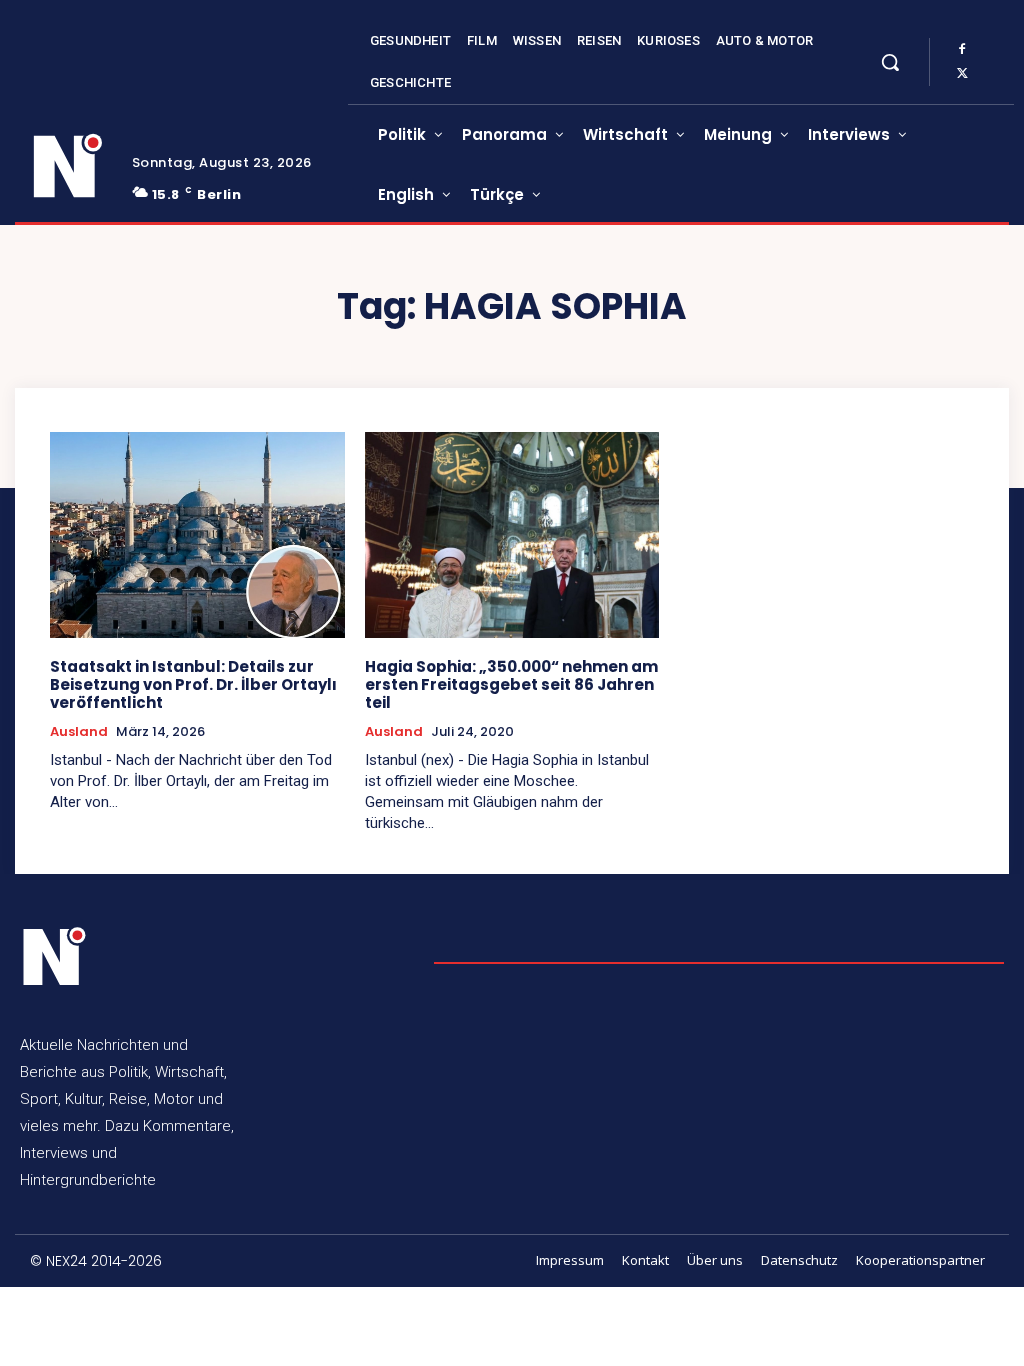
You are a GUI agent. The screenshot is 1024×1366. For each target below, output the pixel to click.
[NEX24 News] (68, 166)
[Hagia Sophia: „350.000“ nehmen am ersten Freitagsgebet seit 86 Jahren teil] (512, 535)
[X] (962, 74)
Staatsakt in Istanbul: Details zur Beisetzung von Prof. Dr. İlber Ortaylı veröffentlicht (193, 684)
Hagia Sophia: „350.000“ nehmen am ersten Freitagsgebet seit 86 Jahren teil (511, 684)
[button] (890, 62)
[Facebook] (962, 50)
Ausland (79, 732)
